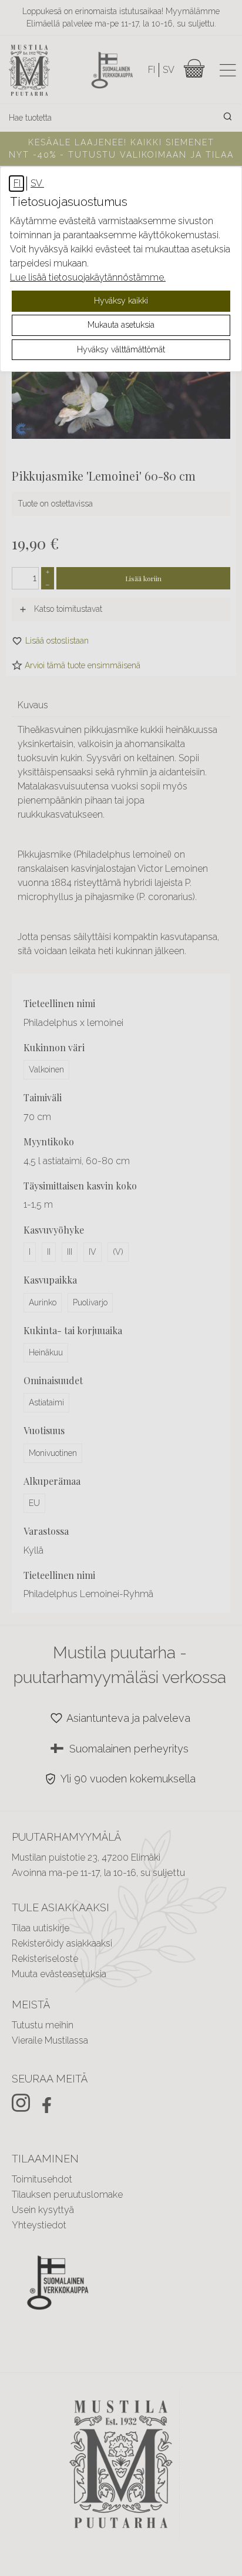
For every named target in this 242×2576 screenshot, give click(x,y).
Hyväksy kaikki (121, 301)
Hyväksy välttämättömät (121, 349)
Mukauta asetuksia (121, 325)
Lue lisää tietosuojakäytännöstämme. (88, 277)
